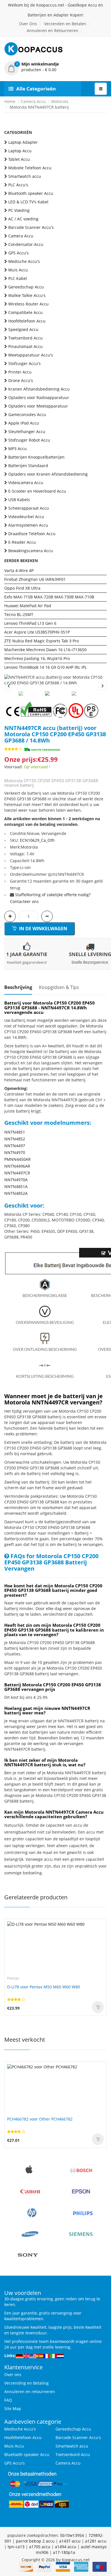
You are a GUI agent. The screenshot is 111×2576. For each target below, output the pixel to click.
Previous (9, 686)
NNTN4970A (16, 1180)
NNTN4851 (15, 1132)
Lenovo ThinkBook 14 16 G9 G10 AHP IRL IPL (46, 667)
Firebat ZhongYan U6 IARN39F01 (35, 579)
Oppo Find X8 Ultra (22, 588)
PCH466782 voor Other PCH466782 (40, 2119)
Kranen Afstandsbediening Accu (39, 389)
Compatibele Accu (25, 312)
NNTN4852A (16, 1193)
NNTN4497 (15, 1146)
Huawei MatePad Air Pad (28, 606)
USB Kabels (19, 500)
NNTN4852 (15, 1139)
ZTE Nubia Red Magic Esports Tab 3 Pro (42, 641)
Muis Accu (18, 270)
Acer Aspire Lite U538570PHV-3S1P (37, 632)
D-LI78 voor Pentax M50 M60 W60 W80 (44, 1987)
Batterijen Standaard (28, 466)
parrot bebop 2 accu (35, 2541)
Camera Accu (33, 101)
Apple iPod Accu (24, 423)
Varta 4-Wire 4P (19, 570)
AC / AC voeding (23, 219)
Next (102, 686)
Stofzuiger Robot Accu (29, 440)
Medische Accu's (24, 261)
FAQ (8, 2400)
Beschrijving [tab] (18, 987)
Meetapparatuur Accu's (31, 355)
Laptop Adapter (23, 142)
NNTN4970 (15, 1152)
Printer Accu (20, 372)
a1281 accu (96, 2541)
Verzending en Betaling (26, 2383)
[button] (55, 67)
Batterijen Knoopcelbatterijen (36, 457)
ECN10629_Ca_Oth (37, 840)
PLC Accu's (18, 185)
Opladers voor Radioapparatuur (39, 397)
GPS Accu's (18, 253)
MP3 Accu (18, 449)
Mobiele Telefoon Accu (30, 168)
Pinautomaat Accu (25, 346)
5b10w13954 (72, 2535)
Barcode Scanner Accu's (31, 227)
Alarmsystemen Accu (28, 525)
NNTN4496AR (17, 1166)
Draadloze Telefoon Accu (32, 534)
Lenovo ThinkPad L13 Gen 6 (30, 623)
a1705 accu (40, 2547)
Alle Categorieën (36, 89)
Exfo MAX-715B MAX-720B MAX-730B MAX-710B (49, 597)
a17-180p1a (64, 2552)
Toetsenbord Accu (25, 338)
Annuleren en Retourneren (53, 30)
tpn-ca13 (16, 2547)
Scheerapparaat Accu (29, 508)
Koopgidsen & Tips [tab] (59, 987)
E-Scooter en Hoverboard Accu (37, 491)
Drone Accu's (21, 380)
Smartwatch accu (25, 176)
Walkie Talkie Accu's (27, 295)
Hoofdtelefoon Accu (27, 321)
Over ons (13, 2374)
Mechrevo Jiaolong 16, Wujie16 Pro (37, 658)
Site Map (13, 2409)
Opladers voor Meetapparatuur (38, 406)
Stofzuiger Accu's (24, 363)
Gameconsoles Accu (27, 414)
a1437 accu (70, 2541)
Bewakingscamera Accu (31, 551)
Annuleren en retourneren (30, 2392)
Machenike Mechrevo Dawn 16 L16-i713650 (45, 650)
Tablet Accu (19, 159)
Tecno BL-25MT (19, 614)
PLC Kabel (18, 278)
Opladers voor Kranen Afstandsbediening (48, 474)
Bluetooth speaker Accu (31, 193)
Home (10, 101)
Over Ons (28, 24)
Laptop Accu (20, 151)
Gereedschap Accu (26, 287)
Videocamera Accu (26, 483)
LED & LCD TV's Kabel (28, 202)
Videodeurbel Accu (26, 517)
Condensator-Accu (26, 244)
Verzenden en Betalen (65, 24)
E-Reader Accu (22, 542)
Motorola (60, 101)
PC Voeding (19, 210)
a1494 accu (66, 2547)
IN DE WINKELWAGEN (43, 929)
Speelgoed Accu (23, 329)
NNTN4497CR (17, 1173)
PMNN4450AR (18, 1159)
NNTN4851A (16, 1186)
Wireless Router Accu (28, 304)
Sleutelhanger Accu (27, 432)
